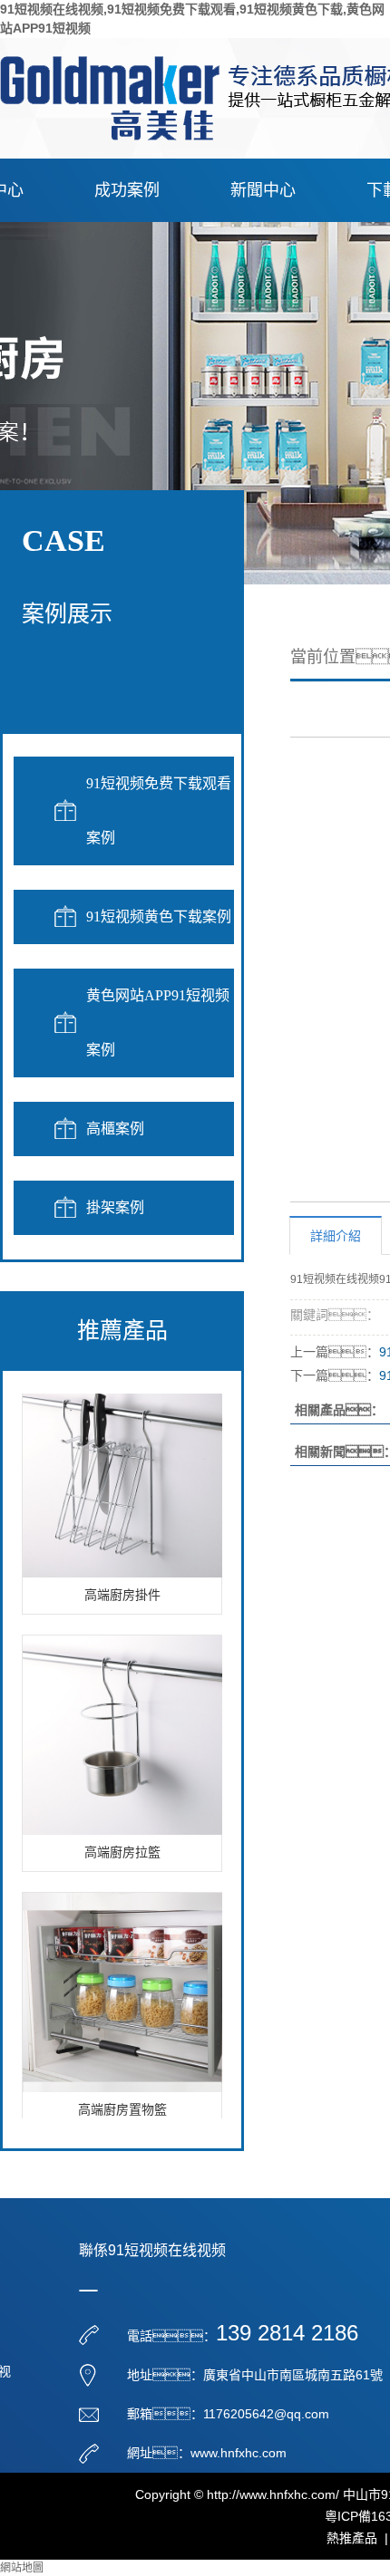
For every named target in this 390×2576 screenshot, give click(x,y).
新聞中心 (263, 190)
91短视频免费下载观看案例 (159, 810)
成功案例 (127, 190)
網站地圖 (22, 2568)
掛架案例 (115, 1207)
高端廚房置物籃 (122, 2103)
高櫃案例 (115, 1129)
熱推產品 (352, 2538)
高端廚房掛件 (122, 1588)
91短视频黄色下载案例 (159, 917)
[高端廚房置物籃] (122, 1984)
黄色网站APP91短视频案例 (158, 1023)
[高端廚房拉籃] (122, 1727)
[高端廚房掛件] (122, 1470)
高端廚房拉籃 (122, 1845)
